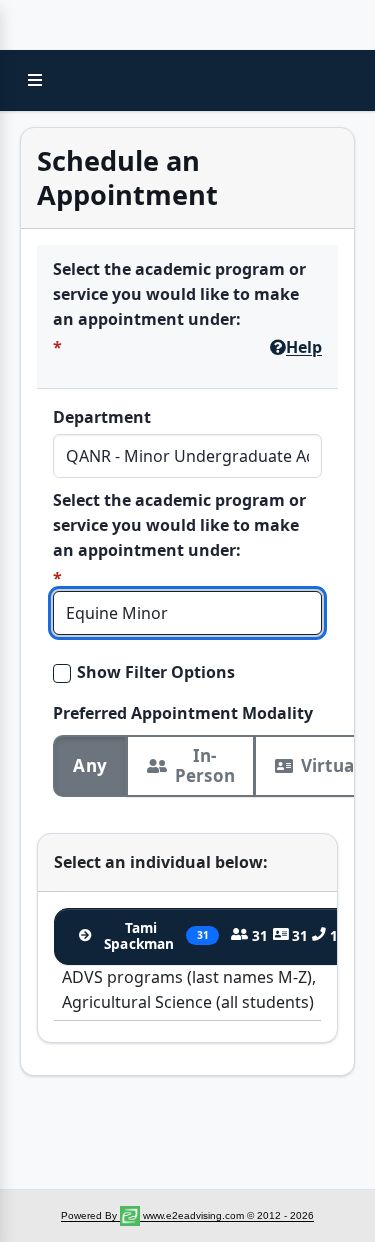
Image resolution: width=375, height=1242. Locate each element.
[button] (35, 80)
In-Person (205, 765)
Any (90, 765)
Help (304, 347)
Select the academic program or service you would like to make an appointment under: (179, 294)
